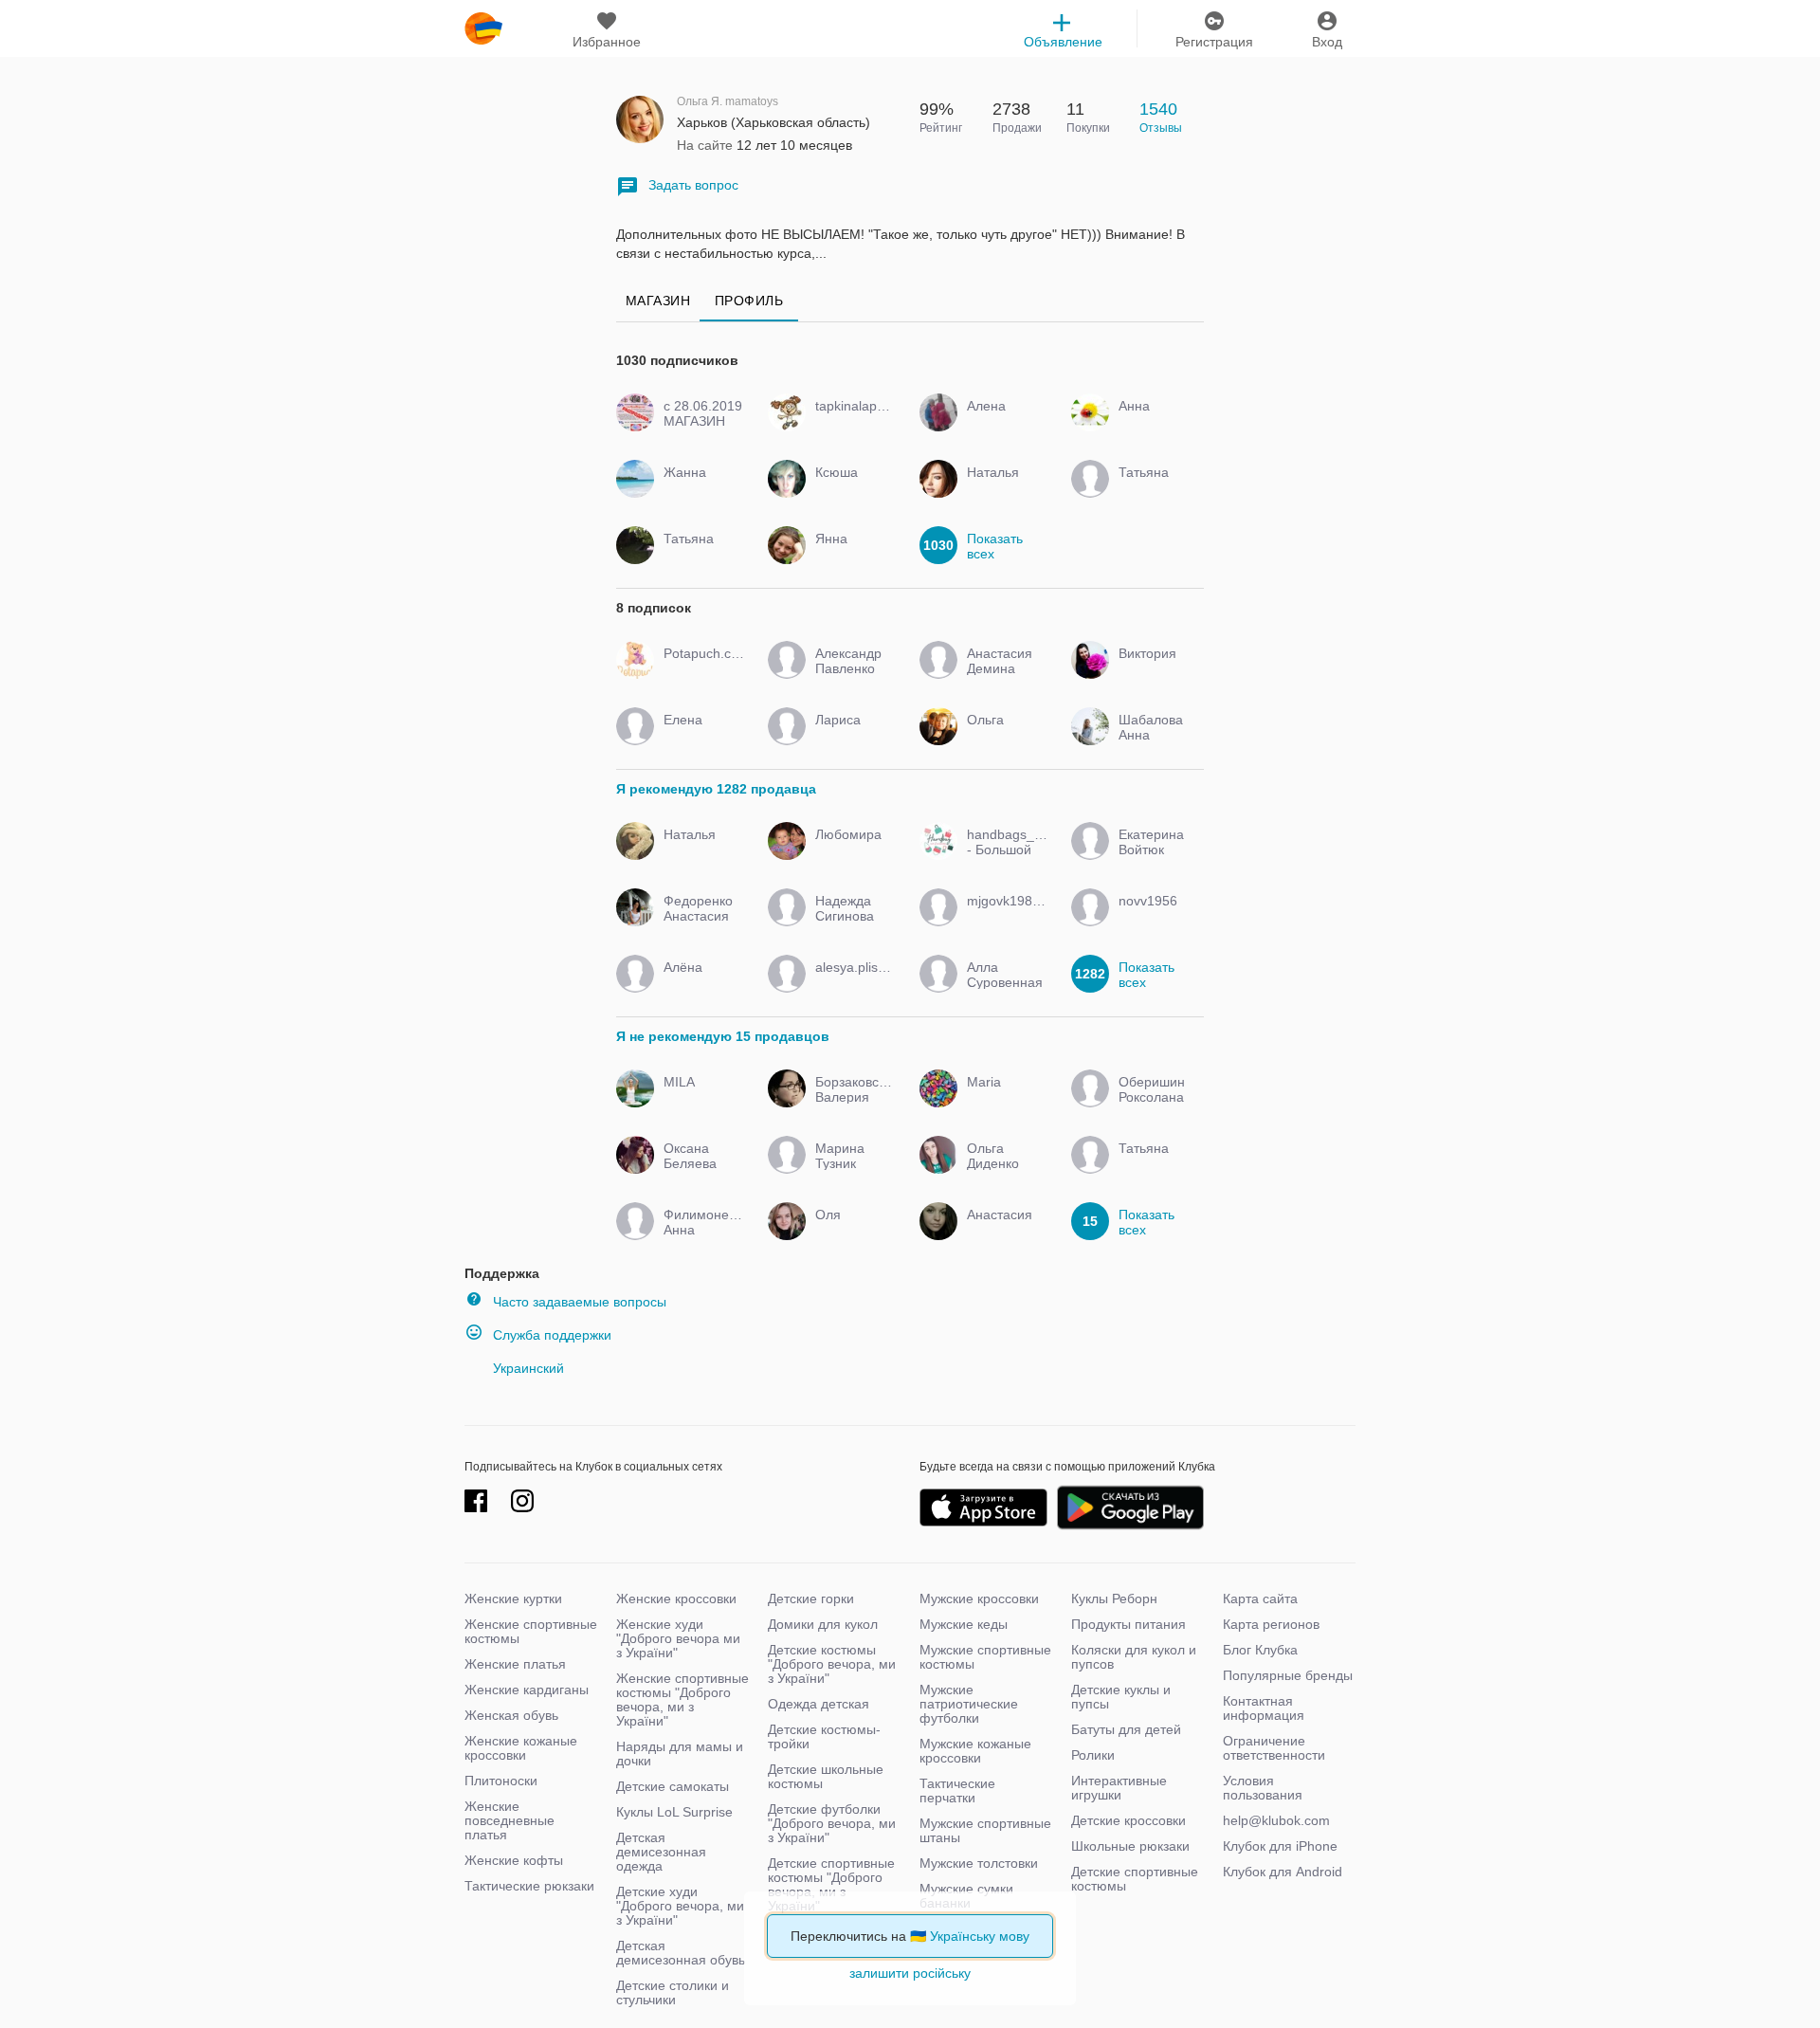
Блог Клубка (1260, 1650)
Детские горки (811, 1599)
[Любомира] (851, 851)
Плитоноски (501, 1781)
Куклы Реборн (1114, 1599)
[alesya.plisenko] (851, 984)
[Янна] (851, 556)
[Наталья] (1002, 489)
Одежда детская (819, 1704)
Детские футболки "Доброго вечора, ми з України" (832, 1823)
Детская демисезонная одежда (661, 1852)
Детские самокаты (673, 1786)
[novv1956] (1154, 918)
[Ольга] (1002, 737)
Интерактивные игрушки (1119, 1788)
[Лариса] (851, 737)
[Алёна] (699, 984)
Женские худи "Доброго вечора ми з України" (678, 1638)
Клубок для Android (1283, 1872)
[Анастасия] (1002, 1232)
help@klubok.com (1276, 1820)
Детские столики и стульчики (673, 1992)
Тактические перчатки (957, 1790)
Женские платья (515, 1664)
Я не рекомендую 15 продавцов (723, 1036)
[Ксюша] (851, 489)
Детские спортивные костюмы (1135, 1879)
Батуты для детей (1126, 1729)
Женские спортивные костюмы (531, 1631)
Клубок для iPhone (1280, 1846)
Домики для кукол (823, 1624)
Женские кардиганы (527, 1690)
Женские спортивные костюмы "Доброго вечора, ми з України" (682, 1699)
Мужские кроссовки (979, 1599)
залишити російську (910, 1973)
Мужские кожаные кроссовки (975, 1751)
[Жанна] (699, 489)
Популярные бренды (1288, 1675)
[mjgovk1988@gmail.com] (1002, 918)
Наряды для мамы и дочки (680, 1754)
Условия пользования (1263, 1788)
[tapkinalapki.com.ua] (851, 423)
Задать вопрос (693, 185)
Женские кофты (514, 1860)
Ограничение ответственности (1274, 1748)
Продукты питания (1128, 1624)
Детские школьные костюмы (826, 1776)
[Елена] (699, 737)
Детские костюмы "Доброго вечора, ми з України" (832, 1664)
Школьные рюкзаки (1130, 1846)
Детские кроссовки (1128, 1820)
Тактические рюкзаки (529, 1886)
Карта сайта (1260, 1599)
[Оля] (851, 1232)
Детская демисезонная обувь (681, 1953)
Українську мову (980, 1936)
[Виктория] (1154, 670)
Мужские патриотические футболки (969, 1704)
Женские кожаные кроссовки (521, 1748)
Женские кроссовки (676, 1599)
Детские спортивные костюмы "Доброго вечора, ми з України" (831, 1884)
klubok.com (483, 28)
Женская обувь (511, 1715)
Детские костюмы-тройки (824, 1736)
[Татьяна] (1154, 489)
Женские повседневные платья (510, 1820)
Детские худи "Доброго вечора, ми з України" (680, 1906)
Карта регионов (1271, 1624)
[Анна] (1154, 423)
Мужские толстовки (979, 1863)
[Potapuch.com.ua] (699, 670)
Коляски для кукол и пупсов (1134, 1657)
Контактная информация (1264, 1708)
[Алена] (1002, 423)
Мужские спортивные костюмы (985, 1657)
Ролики (1093, 1755)
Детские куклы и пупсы (1121, 1697)
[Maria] (1002, 1099)
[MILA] (699, 1099)
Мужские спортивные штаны (985, 1830)
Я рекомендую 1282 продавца (716, 789)
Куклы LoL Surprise (674, 1812)
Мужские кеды (964, 1624)
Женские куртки (513, 1599)
